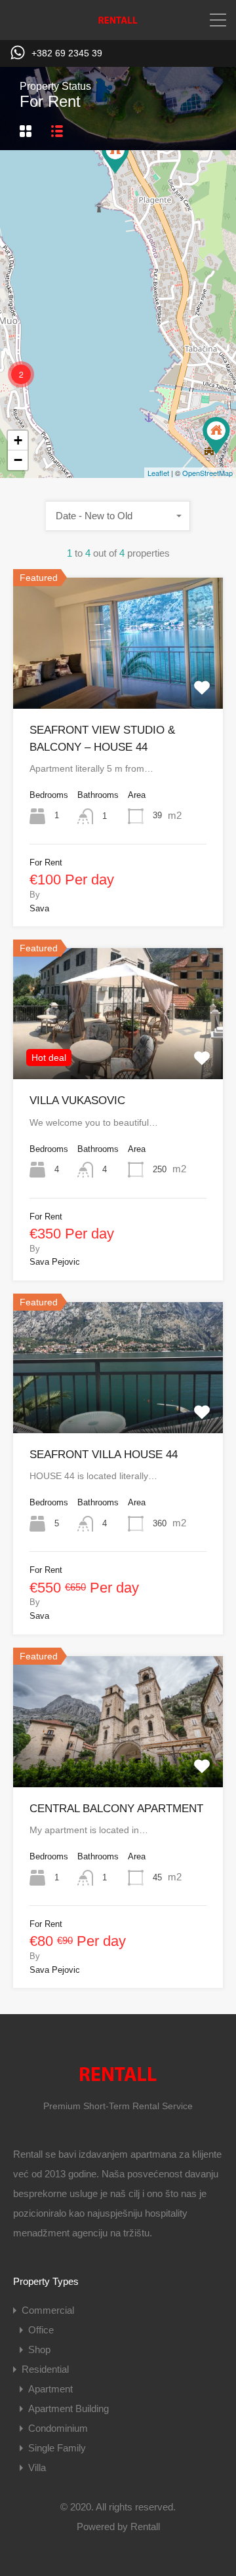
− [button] (18, 460)
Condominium (58, 2428)
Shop (39, 2349)
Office (41, 2330)
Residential (45, 2369)
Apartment (50, 2389)
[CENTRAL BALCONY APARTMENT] (216, 436)
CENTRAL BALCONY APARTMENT (116, 1809)
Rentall (145, 2526)
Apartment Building (69, 2408)
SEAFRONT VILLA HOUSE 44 (104, 1455)
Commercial (48, 2310)
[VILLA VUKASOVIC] (115, 155)
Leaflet (158, 473)
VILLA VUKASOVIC (77, 1100)
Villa (37, 2467)
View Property (118, 683)
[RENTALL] (118, 24)
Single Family (57, 2448)
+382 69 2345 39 (67, 53)
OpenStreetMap (207, 473)
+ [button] (18, 440)
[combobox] (118, 516)
